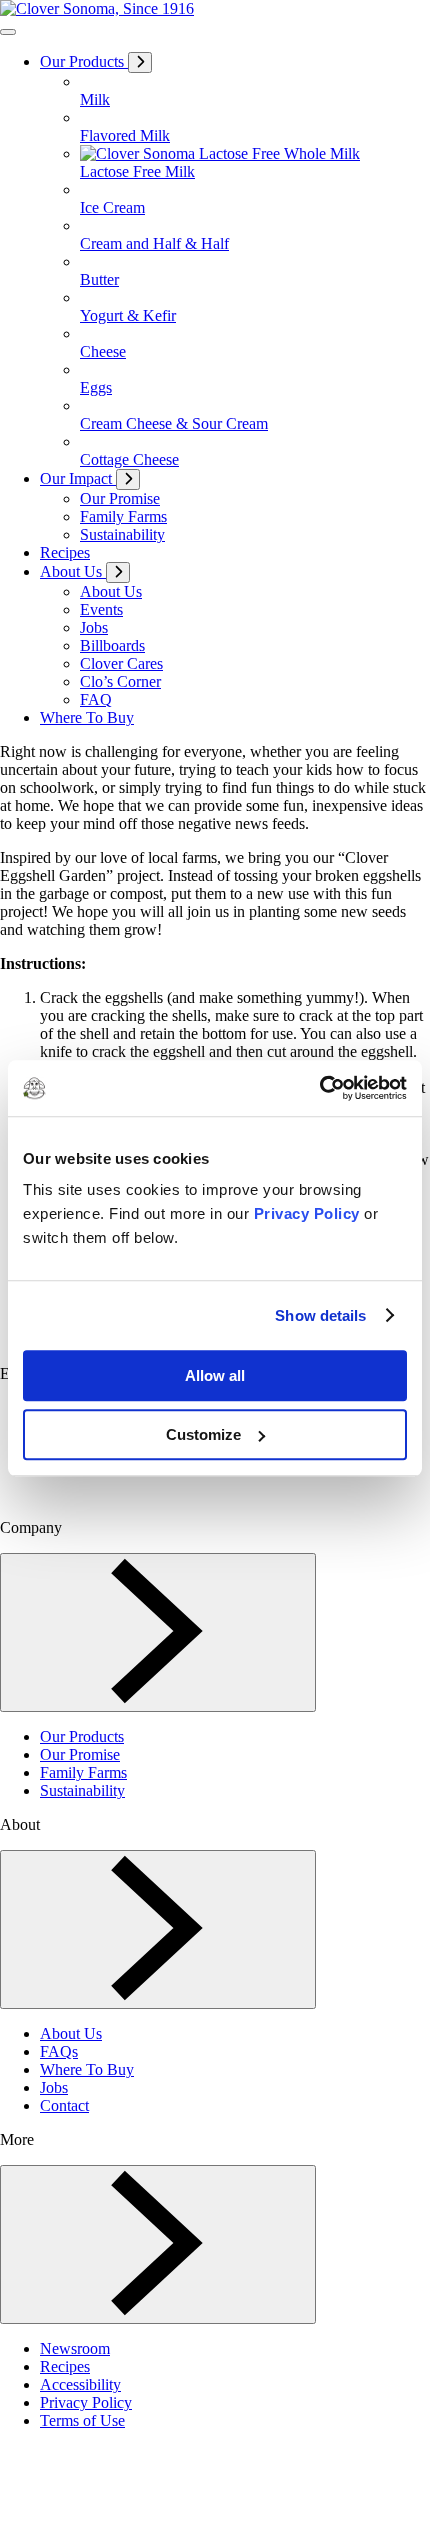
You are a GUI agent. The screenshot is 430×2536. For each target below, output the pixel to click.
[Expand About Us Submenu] (118, 572)
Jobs (54, 2087)
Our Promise (80, 1754)
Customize (203, 1434)
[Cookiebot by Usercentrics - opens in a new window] (319, 1088)
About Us (71, 2033)
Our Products (82, 1736)
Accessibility (80, 2384)
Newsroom (75, 2348)
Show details (320, 1315)
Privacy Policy (307, 1213)
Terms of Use (82, 2420)
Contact (64, 2105)
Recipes (65, 2366)
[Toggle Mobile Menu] (8, 32)
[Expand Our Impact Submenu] (128, 479)
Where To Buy (87, 2069)
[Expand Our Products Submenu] (140, 62)
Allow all (215, 1375)
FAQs (59, 2051)
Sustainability (82, 1790)
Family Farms (83, 1772)
